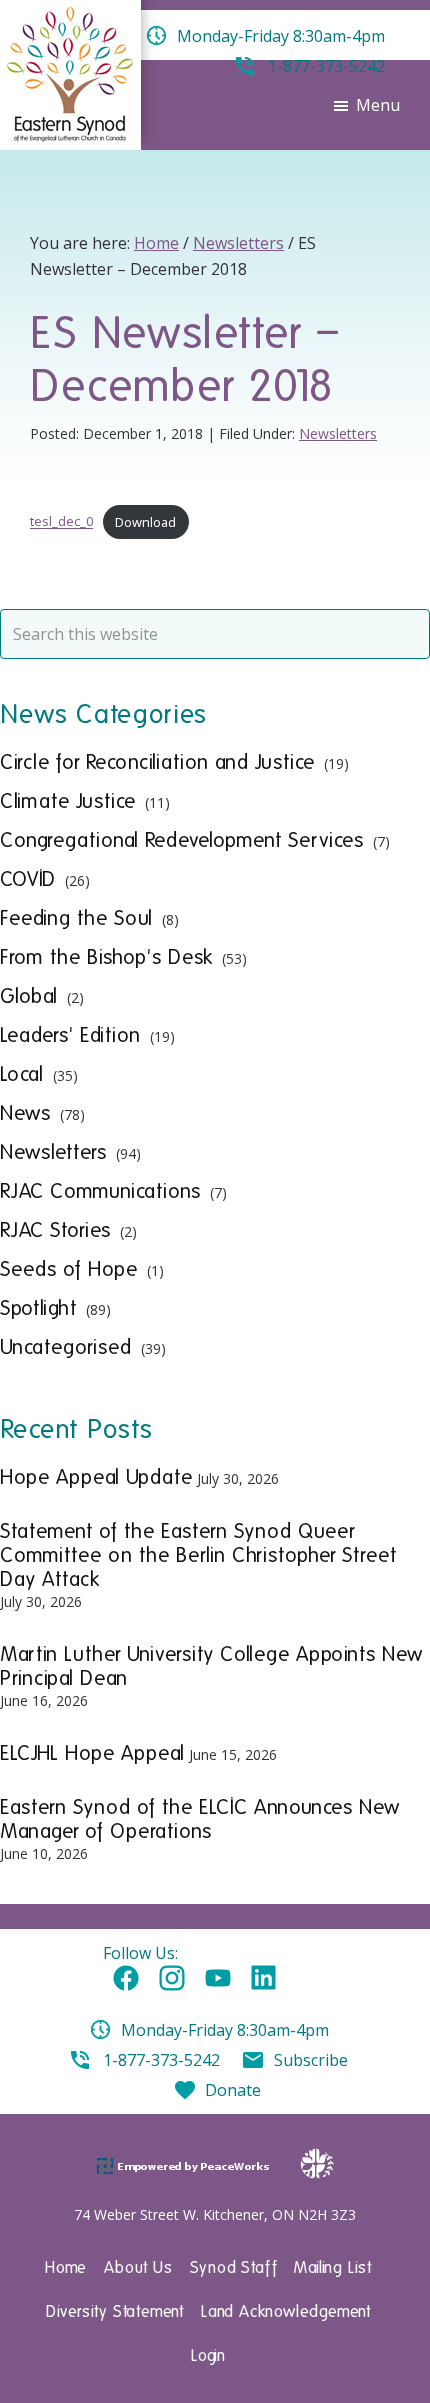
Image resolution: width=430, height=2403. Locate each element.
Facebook (126, 1979)
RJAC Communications (100, 1191)
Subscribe (311, 2060)
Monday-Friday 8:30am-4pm (225, 2030)
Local (22, 1074)
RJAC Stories (55, 1230)
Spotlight (38, 1308)
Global (29, 996)
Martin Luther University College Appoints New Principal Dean (211, 1666)
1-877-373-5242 (161, 2060)
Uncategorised (66, 1347)
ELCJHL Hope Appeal (92, 1753)
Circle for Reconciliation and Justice (157, 762)
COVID (28, 879)
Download (145, 522)
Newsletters (338, 433)
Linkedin (264, 1979)
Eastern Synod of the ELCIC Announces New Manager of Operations (200, 1819)
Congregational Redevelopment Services (182, 840)
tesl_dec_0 (61, 522)
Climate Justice (68, 801)
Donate (233, 2090)
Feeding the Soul (76, 918)
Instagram (172, 1979)
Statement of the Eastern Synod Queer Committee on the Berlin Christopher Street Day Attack (198, 1555)
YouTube (218, 1979)
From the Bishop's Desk (106, 957)
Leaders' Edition (70, 1035)
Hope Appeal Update (96, 1477)
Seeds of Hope (69, 1269)
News (25, 1113)
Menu (378, 105)
